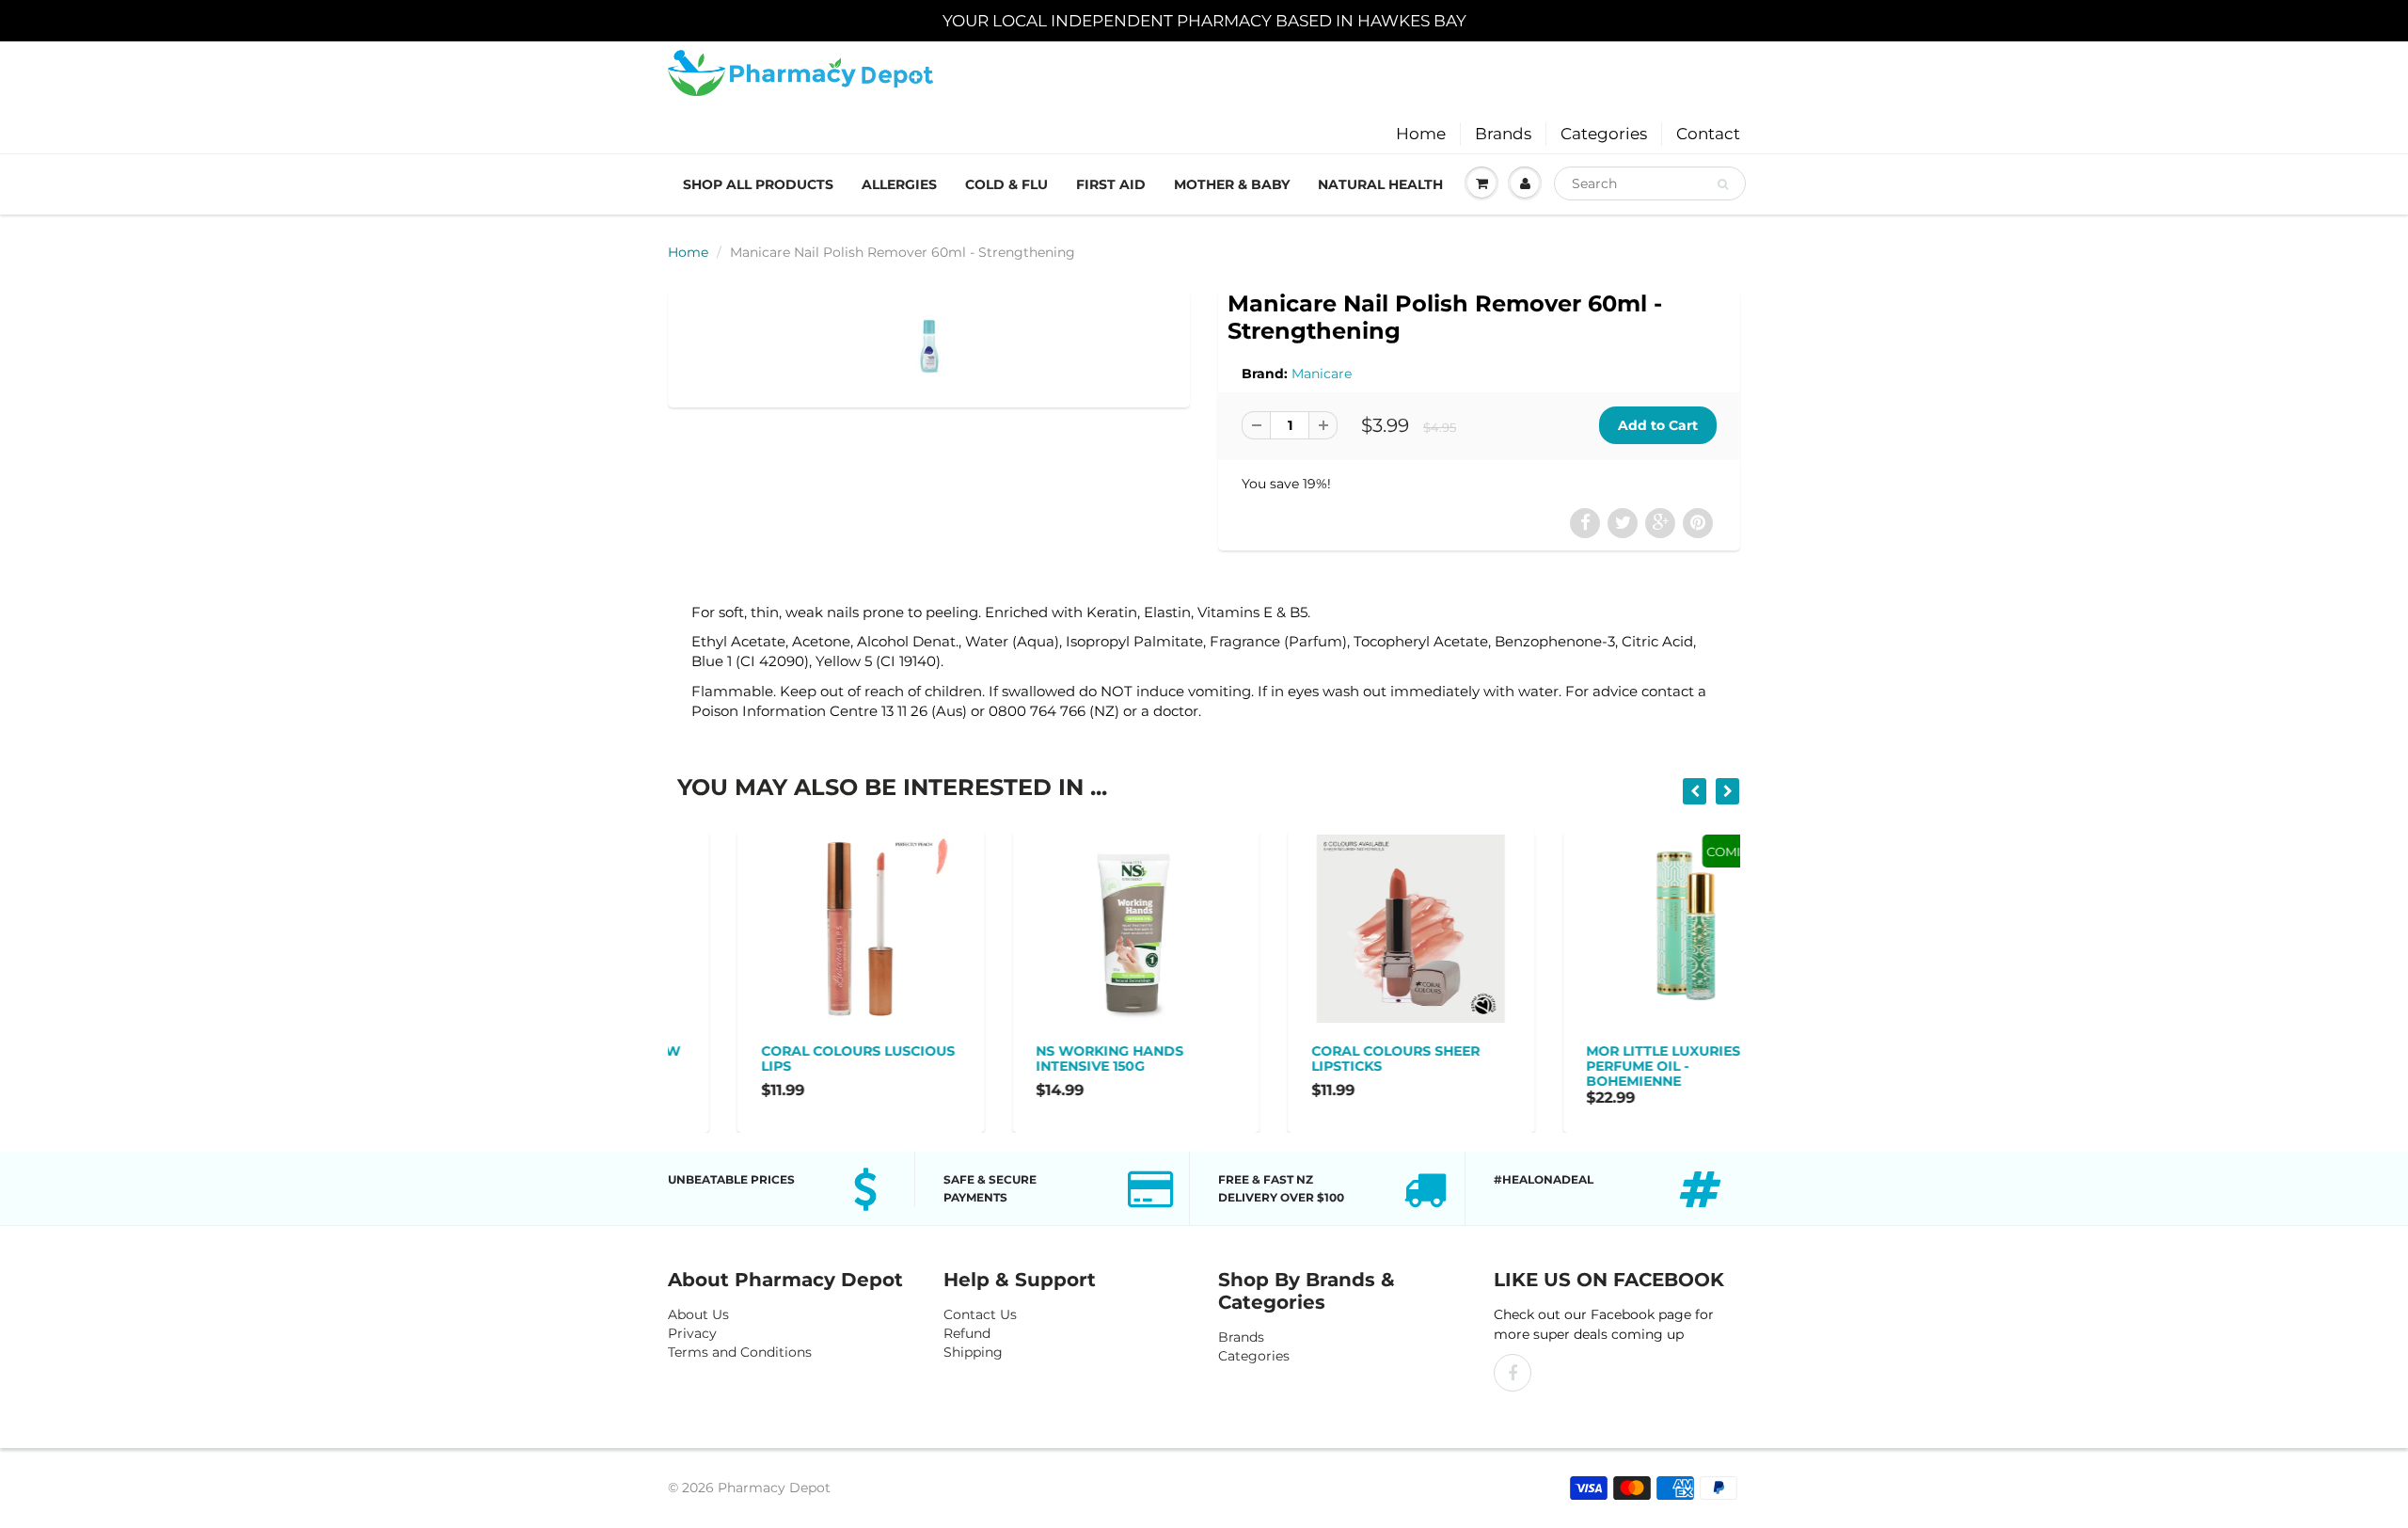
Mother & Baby (1232, 184)
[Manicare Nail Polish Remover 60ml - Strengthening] (929, 346)
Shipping (973, 1352)
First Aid (1111, 184)
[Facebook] (1513, 1373)
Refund (967, 1333)
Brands (1503, 134)
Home (1421, 134)
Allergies (899, 184)
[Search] (1723, 184)
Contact (1708, 134)
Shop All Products (758, 184)
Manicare (1322, 374)
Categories (1604, 134)
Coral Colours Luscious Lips (788, 1058)
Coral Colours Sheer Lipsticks (1326, 1058)
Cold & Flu (1006, 184)
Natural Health (1380, 184)
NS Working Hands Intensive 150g (1041, 1058)
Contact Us (980, 1314)
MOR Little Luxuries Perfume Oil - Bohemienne (1594, 1066)
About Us (698, 1314)
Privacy (692, 1333)
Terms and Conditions (740, 1352)
